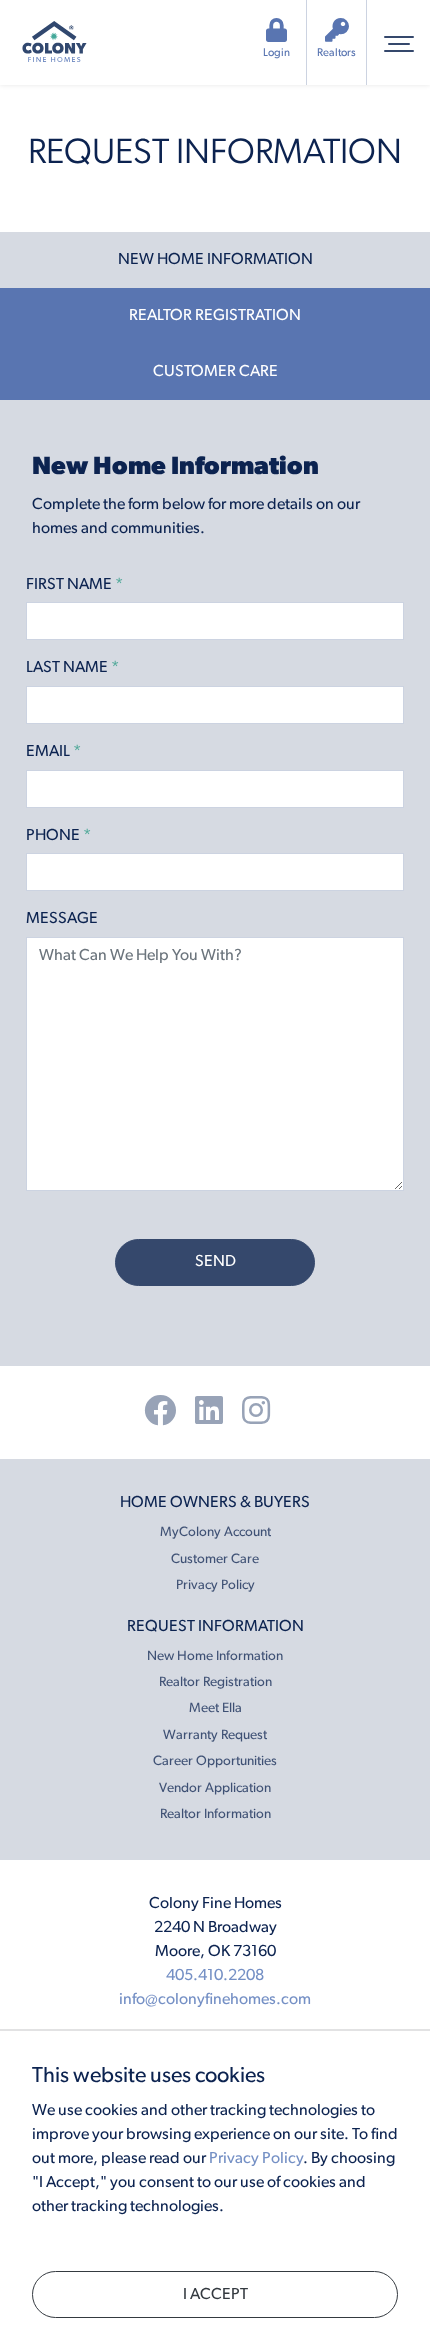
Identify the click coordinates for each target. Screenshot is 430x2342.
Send (215, 1262)
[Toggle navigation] (398, 42)
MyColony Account (215, 1532)
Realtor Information (215, 1814)
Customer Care (215, 1559)
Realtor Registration (215, 1682)
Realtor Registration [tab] (215, 316)
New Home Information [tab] (215, 260)
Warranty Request (215, 1735)
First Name (74, 585)
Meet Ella (215, 1708)
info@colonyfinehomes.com (215, 2000)
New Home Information (215, 1656)
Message (62, 919)
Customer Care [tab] (215, 372)
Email (53, 752)
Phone (58, 836)
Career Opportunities (215, 1761)
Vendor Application (215, 1788)
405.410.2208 (215, 1976)
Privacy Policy (215, 1585)
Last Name (72, 668)
